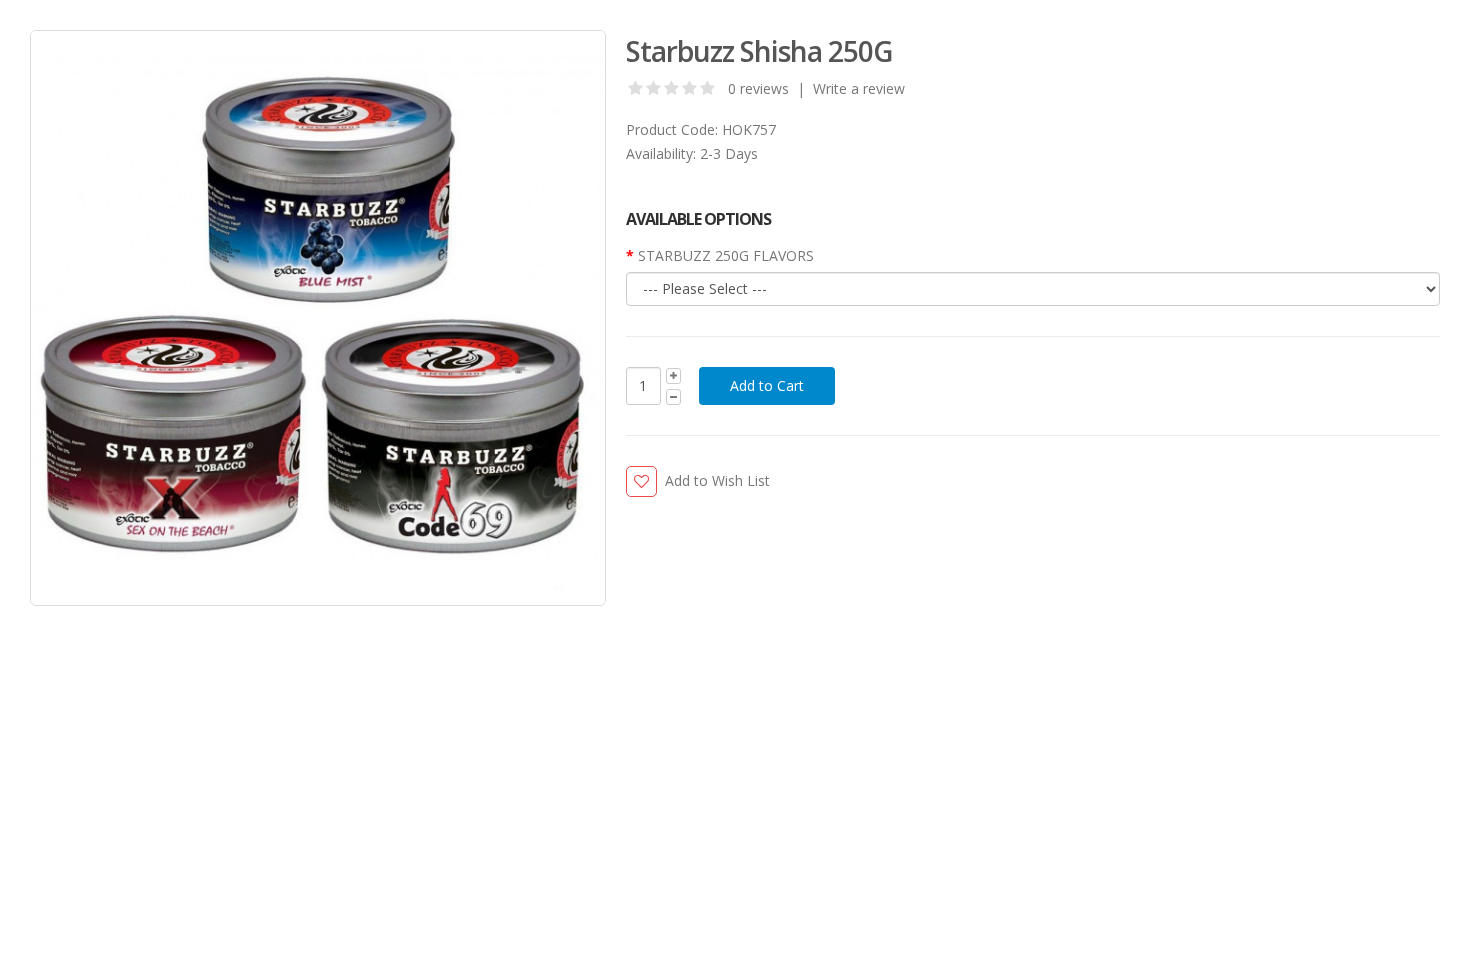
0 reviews (758, 88)
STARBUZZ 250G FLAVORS (726, 255)
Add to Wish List (717, 480)
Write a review (859, 88)
